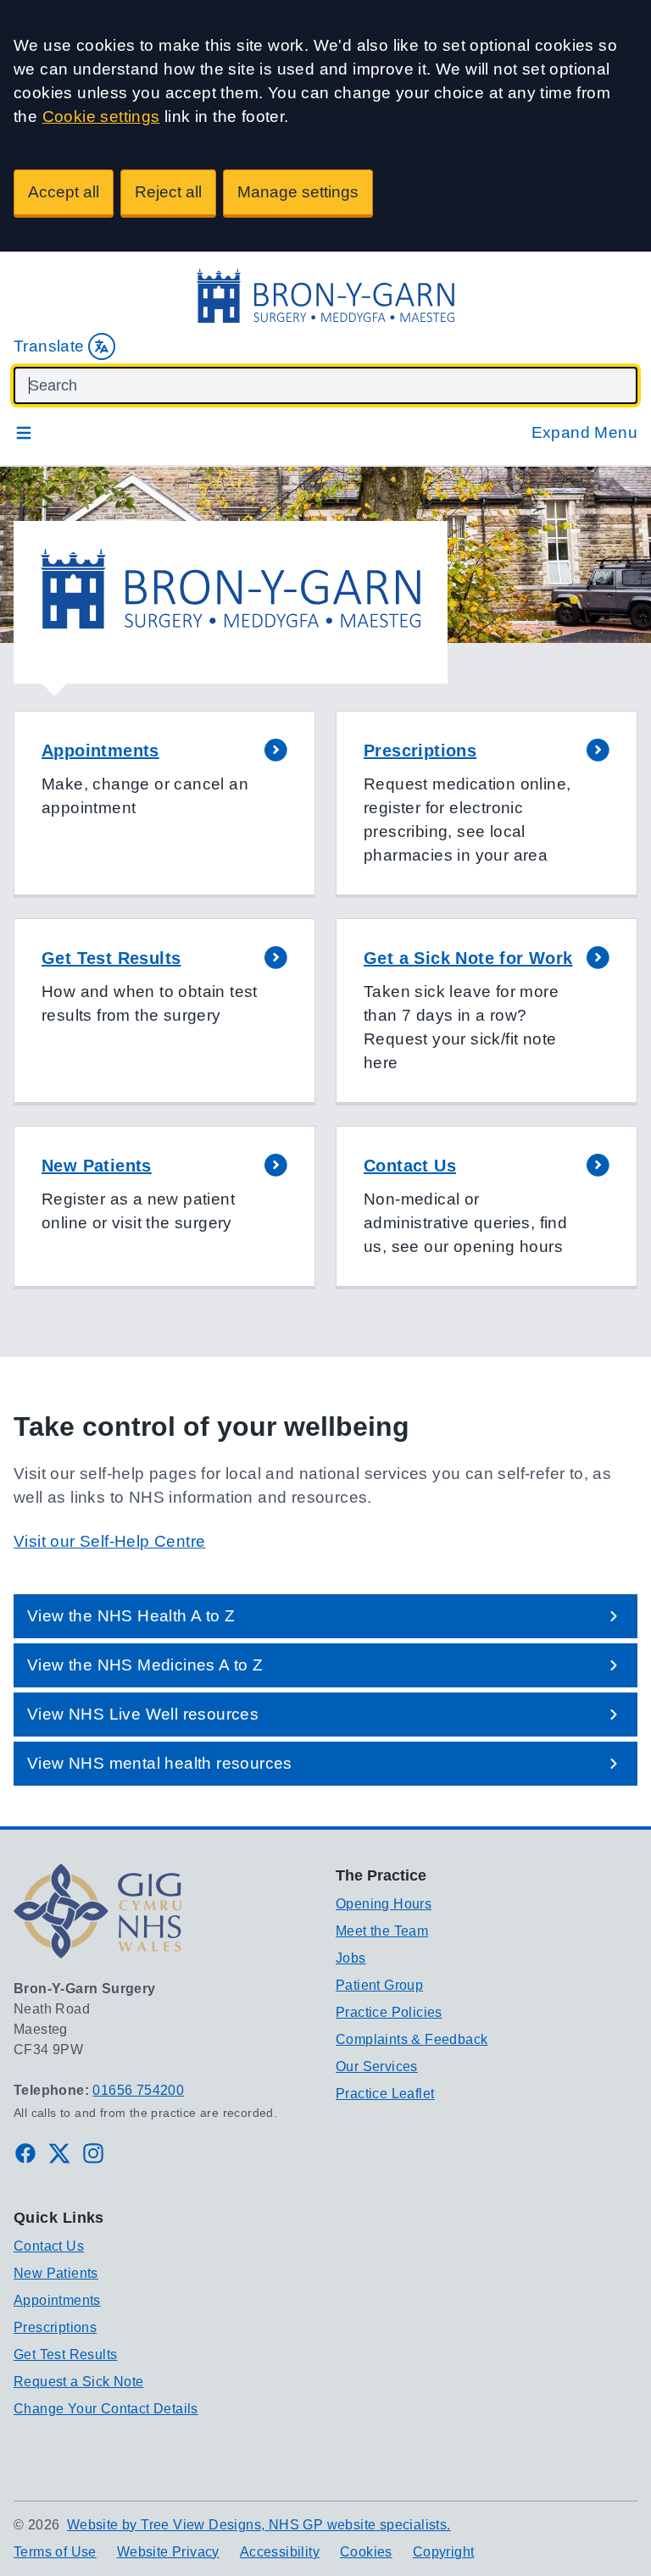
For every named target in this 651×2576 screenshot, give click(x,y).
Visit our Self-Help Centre (109, 1541)
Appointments (57, 2300)
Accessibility (280, 2552)
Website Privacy (168, 2552)
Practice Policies (389, 2012)
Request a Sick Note (79, 2382)
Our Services (377, 2066)
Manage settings (298, 192)
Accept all (64, 192)
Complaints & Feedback (412, 2039)
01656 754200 (138, 2090)
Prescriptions (55, 2327)
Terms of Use (55, 2552)
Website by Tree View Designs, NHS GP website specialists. (259, 2525)
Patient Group (379, 1985)
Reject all (168, 192)
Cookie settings (101, 116)
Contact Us (49, 2246)
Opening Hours (384, 1904)
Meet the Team (382, 1931)
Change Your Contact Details (106, 2409)
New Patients (56, 2273)
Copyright (444, 2552)
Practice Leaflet (385, 2094)
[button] (164, 804)
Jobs (351, 1958)
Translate (49, 346)
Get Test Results (65, 2354)
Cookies (366, 2552)
